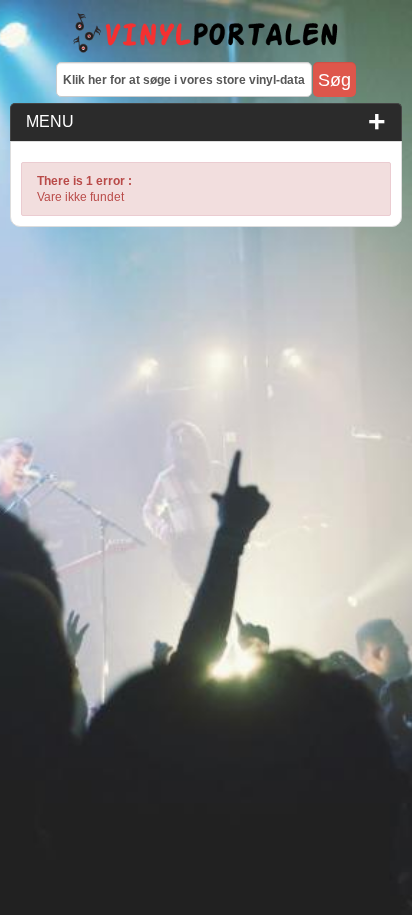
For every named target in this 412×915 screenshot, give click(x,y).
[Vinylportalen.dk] (206, 34)
